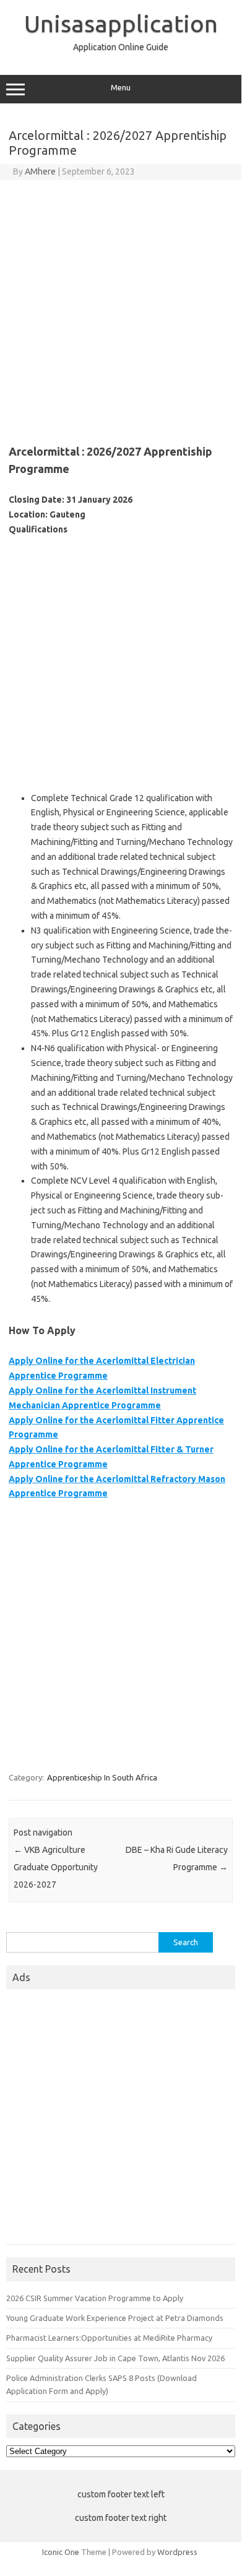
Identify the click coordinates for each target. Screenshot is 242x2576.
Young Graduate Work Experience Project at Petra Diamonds (115, 2318)
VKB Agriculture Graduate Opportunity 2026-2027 (56, 1867)
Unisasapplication (121, 24)
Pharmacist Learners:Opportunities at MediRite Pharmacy (109, 2338)
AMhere (40, 171)
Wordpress (177, 2552)
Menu (121, 88)
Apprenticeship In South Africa (102, 1777)
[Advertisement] (121, 307)
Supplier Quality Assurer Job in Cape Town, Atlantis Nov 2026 (115, 2358)
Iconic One (61, 2552)
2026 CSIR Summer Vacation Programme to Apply (95, 2298)
